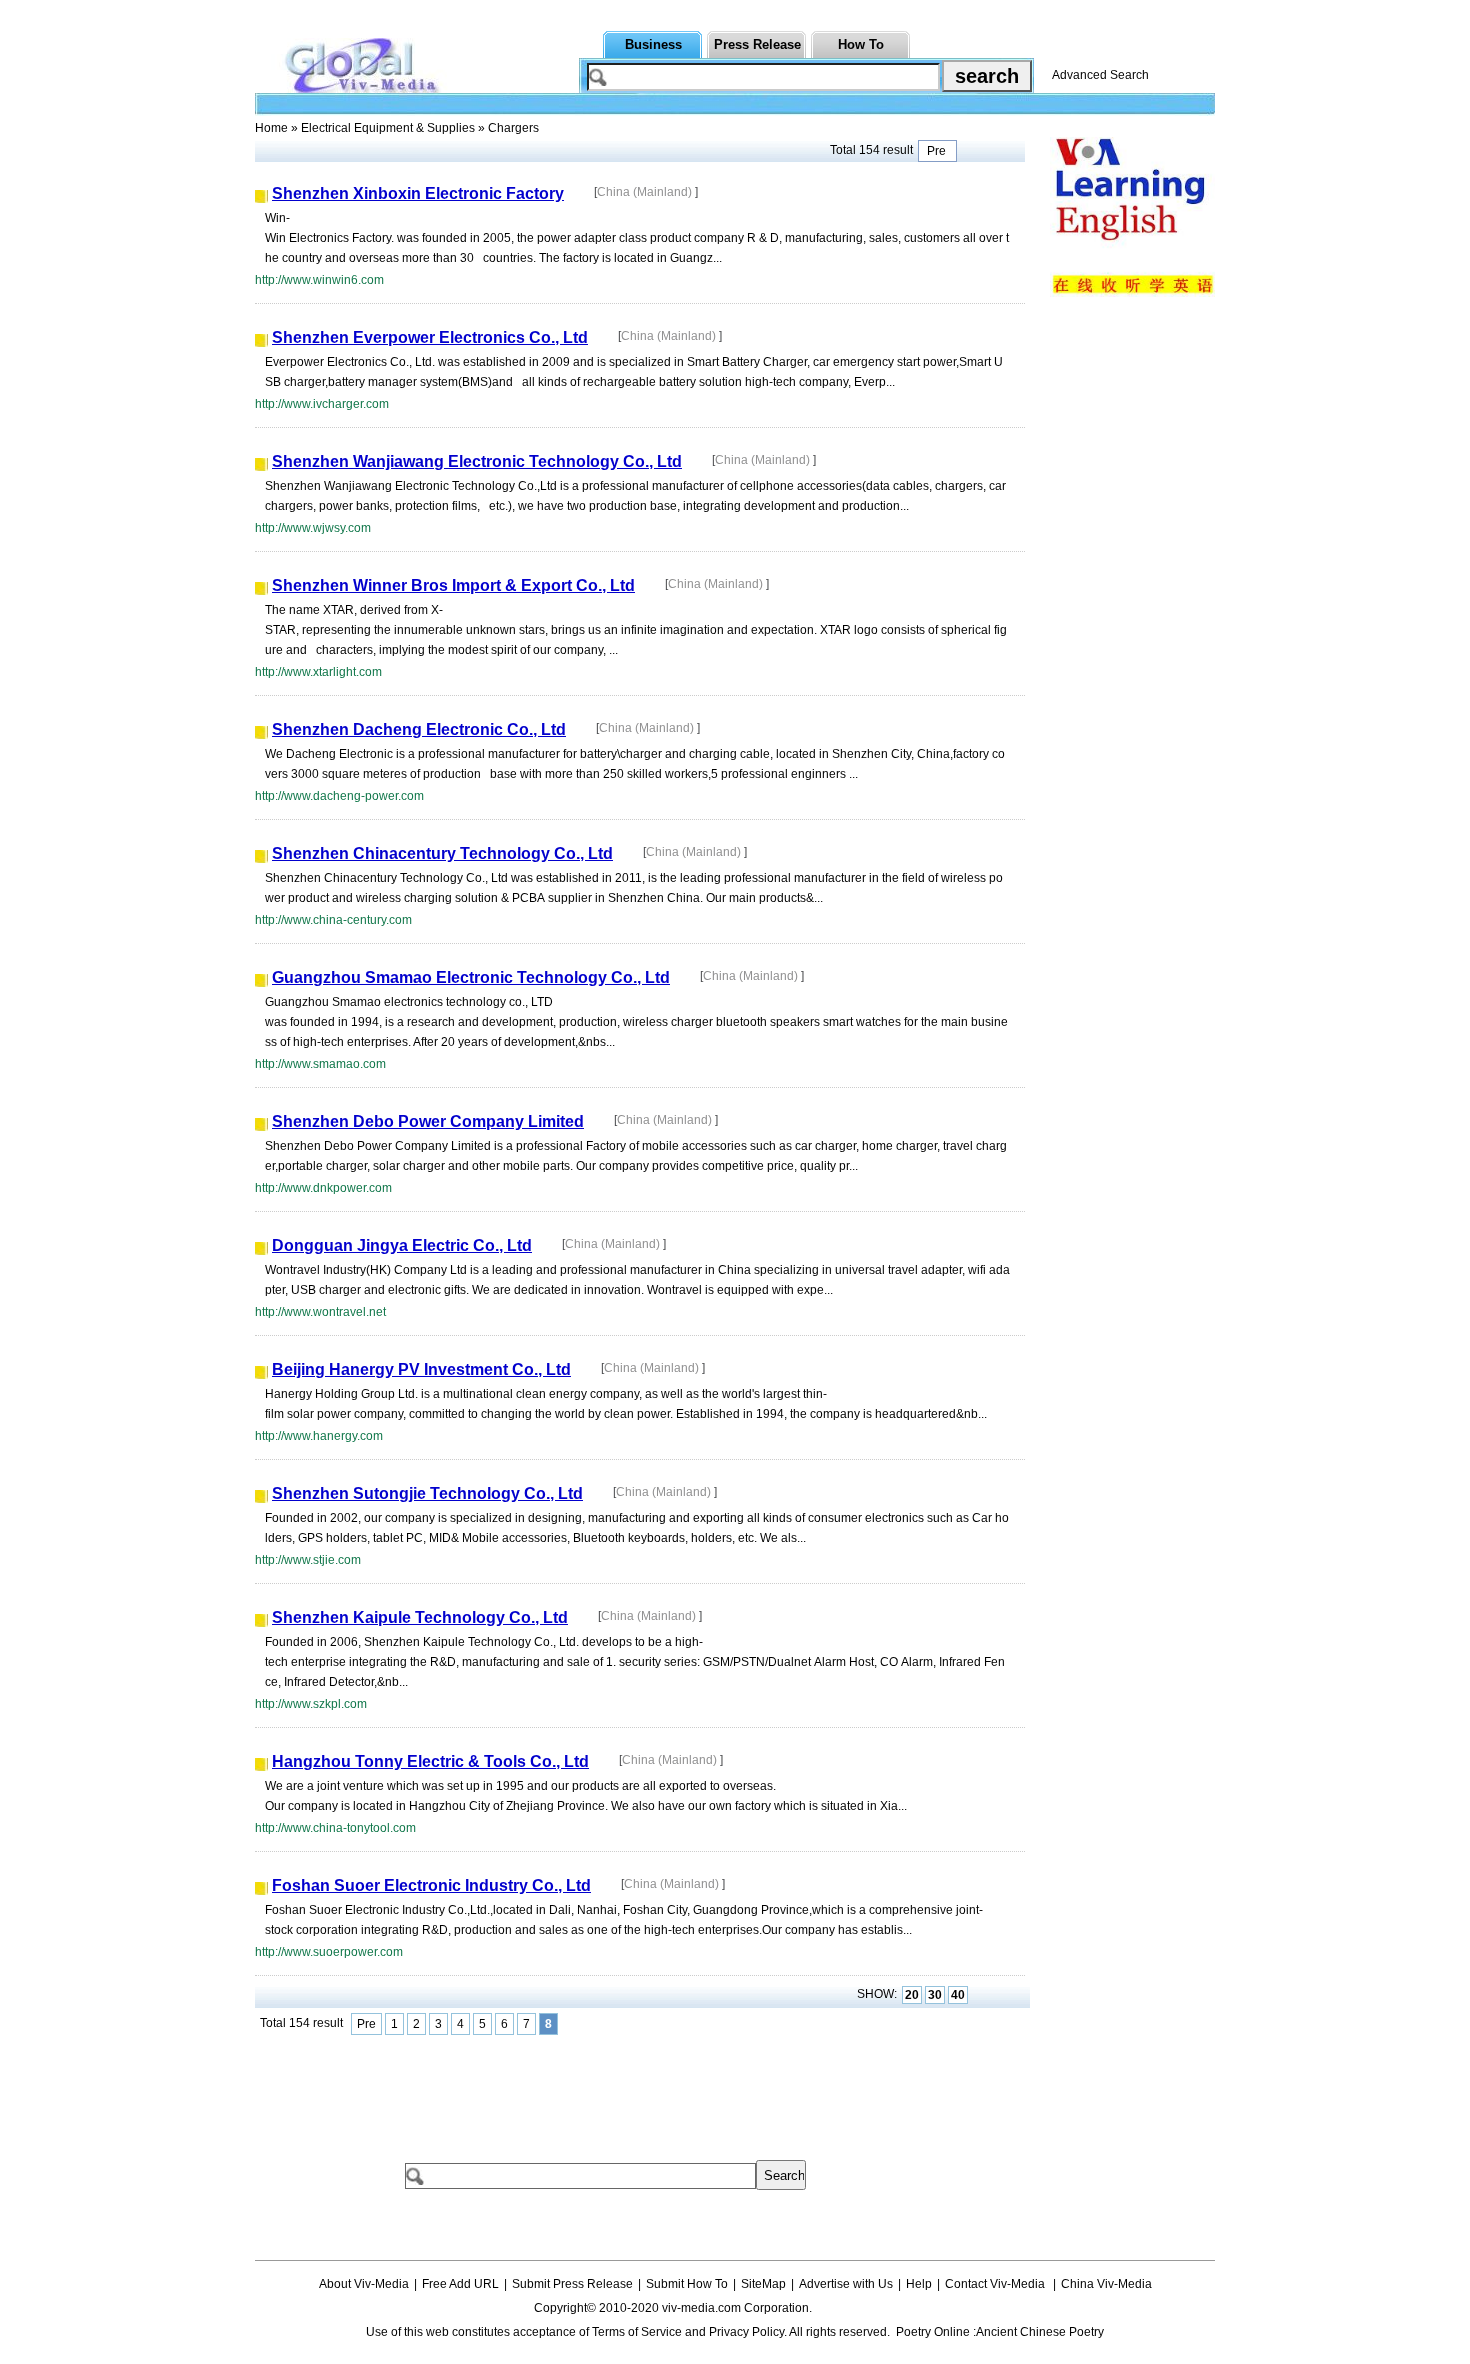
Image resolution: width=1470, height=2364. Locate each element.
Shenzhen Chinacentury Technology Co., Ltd (442, 853)
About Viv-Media (364, 2284)
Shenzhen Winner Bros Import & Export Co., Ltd (453, 585)
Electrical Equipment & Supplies (388, 128)
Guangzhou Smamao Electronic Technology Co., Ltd (471, 977)
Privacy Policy (746, 2332)
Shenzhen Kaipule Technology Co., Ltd (420, 1617)
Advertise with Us (846, 2284)
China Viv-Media (1106, 2284)
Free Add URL (460, 2284)
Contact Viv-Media (996, 2284)
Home (271, 128)
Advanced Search (1100, 75)
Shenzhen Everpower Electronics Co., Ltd (430, 337)
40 (958, 1995)
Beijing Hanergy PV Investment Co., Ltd (421, 1369)
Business (653, 44)
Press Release (757, 44)
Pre (938, 151)
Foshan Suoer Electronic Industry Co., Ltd (431, 1885)
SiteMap (763, 2284)
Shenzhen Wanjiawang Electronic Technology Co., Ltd (477, 461)
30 (935, 1995)
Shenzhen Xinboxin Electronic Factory (418, 193)
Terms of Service (637, 2332)
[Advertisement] (619, 2085)
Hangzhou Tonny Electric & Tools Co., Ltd (430, 1761)
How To (861, 44)
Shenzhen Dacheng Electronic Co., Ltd (419, 729)
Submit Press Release (572, 2284)
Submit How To (687, 2284)
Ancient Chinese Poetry (1040, 2332)
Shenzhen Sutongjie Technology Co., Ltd (427, 1493)
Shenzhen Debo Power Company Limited (428, 1121)
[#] (874, 2308)
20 (912, 1995)
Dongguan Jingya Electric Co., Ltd (402, 1245)
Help (919, 2284)
